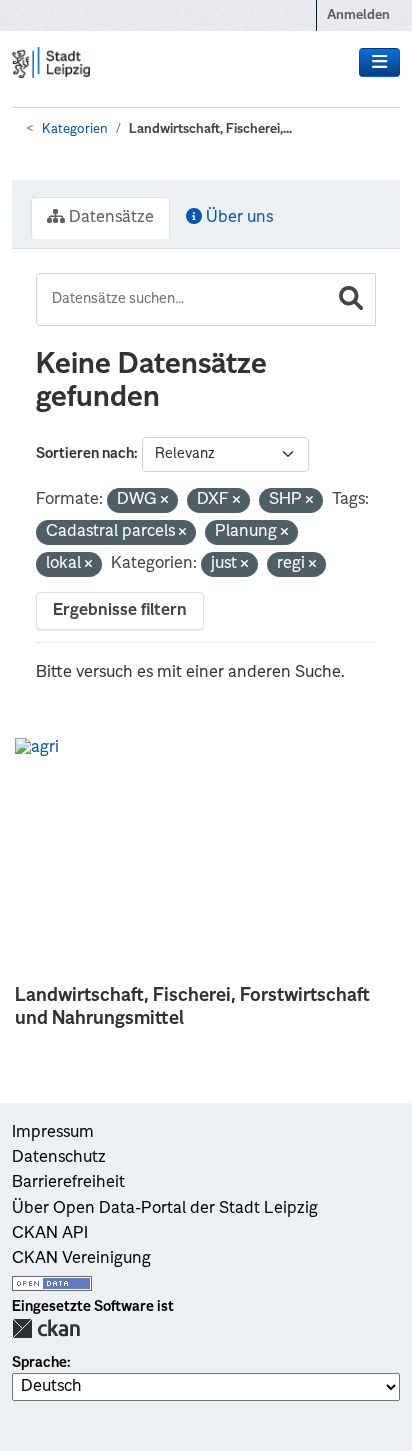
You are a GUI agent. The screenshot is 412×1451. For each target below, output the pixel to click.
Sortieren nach (85, 454)
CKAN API (50, 1234)
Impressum (53, 1133)
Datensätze (109, 218)
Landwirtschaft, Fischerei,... (210, 129)
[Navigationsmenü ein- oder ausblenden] (379, 63)
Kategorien (75, 129)
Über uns (237, 218)
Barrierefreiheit (68, 1183)
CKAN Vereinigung (81, 1259)
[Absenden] (351, 299)
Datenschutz (59, 1158)
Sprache (39, 1363)
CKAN (46, 1328)
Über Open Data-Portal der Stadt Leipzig (165, 1209)
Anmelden (358, 15)
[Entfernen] (164, 501)
